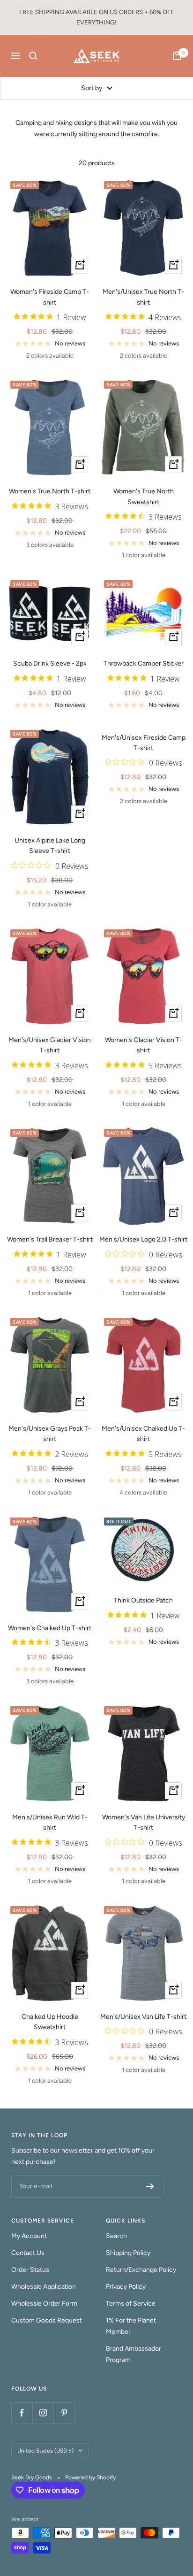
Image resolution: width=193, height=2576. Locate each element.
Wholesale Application (44, 2287)
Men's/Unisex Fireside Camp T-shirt (144, 743)
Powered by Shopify (90, 2477)
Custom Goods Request (47, 2320)
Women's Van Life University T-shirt (144, 1822)
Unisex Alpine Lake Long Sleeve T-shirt (50, 846)
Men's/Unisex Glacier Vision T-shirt (50, 1045)
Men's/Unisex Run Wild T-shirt (50, 1822)
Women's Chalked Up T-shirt (50, 1628)
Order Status (30, 2270)
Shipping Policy (128, 2253)
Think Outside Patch (143, 1600)
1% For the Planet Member (131, 2326)
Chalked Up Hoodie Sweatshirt (50, 2022)
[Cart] (177, 56)
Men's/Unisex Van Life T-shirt (143, 2017)
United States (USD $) (45, 2451)
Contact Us (28, 2253)
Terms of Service (131, 2304)
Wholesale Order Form (44, 2304)
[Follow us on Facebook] (22, 2413)
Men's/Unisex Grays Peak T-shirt (50, 1434)
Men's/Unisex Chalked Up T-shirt (143, 1434)
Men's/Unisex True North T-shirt (143, 297)
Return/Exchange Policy (141, 2270)
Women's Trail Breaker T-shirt (50, 1239)
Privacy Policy (126, 2287)
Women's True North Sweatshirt (144, 496)
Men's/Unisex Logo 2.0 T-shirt (143, 1239)
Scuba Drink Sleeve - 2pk (50, 663)
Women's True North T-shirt (50, 491)
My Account (29, 2236)
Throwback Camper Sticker (144, 663)
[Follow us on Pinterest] (64, 2413)
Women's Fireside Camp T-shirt (50, 297)
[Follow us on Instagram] (43, 2413)
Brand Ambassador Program (134, 2354)
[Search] (33, 56)
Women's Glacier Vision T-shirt (144, 1045)
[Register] (150, 2186)
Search (116, 2236)
